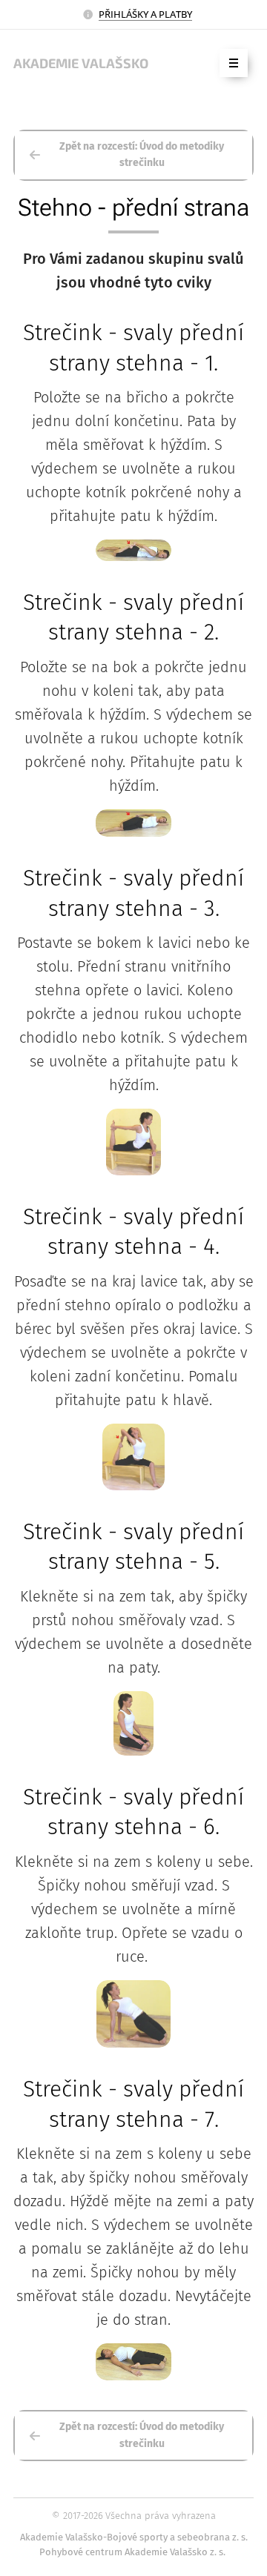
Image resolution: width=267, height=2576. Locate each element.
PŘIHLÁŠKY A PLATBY (145, 14)
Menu (234, 63)
